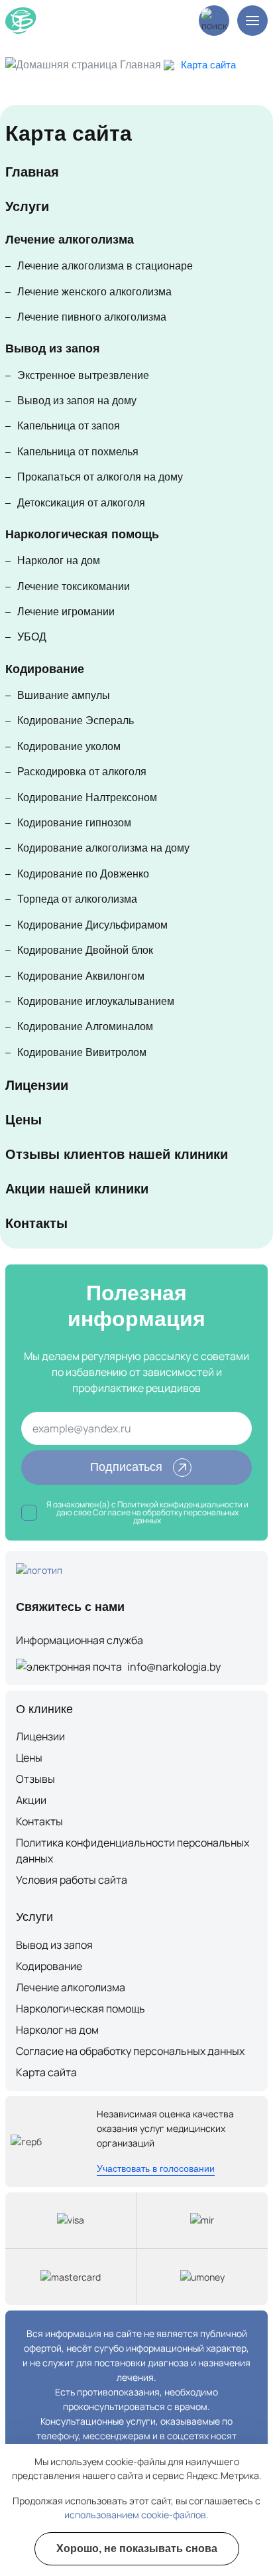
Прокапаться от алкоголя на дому (100, 477)
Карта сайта (46, 2072)
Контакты (36, 1223)
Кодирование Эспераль (76, 720)
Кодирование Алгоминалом (85, 1026)
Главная (140, 65)
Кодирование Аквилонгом (81, 976)
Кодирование (45, 669)
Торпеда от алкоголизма (77, 899)
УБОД (32, 637)
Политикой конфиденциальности (180, 1504)
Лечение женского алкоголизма (94, 292)
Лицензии (37, 1085)
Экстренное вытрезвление (83, 375)
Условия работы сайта (72, 1880)
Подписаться (126, 1467)
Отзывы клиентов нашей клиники (117, 1154)
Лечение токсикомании (74, 586)
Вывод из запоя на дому (77, 401)
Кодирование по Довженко (83, 874)
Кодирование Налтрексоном (87, 797)
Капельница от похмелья (78, 452)
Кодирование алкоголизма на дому (103, 848)
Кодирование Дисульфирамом (92, 925)
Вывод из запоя (53, 348)
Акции (31, 1800)
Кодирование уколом (69, 746)
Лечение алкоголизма (70, 240)
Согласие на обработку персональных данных (130, 2051)
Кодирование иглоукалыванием (96, 1001)
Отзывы (35, 1779)
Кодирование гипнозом (74, 823)
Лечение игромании (66, 612)
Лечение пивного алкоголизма (92, 317)
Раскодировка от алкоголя (82, 772)
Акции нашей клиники (77, 1189)
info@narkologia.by (174, 1667)
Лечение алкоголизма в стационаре (105, 266)
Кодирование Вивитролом (82, 1052)
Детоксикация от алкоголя (81, 503)
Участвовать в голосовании (156, 2168)
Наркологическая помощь (82, 534)
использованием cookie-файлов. (136, 2515)
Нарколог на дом (59, 561)
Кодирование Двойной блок (85, 950)
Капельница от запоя (69, 426)
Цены (24, 1120)
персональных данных (186, 1516)
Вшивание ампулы (64, 695)
